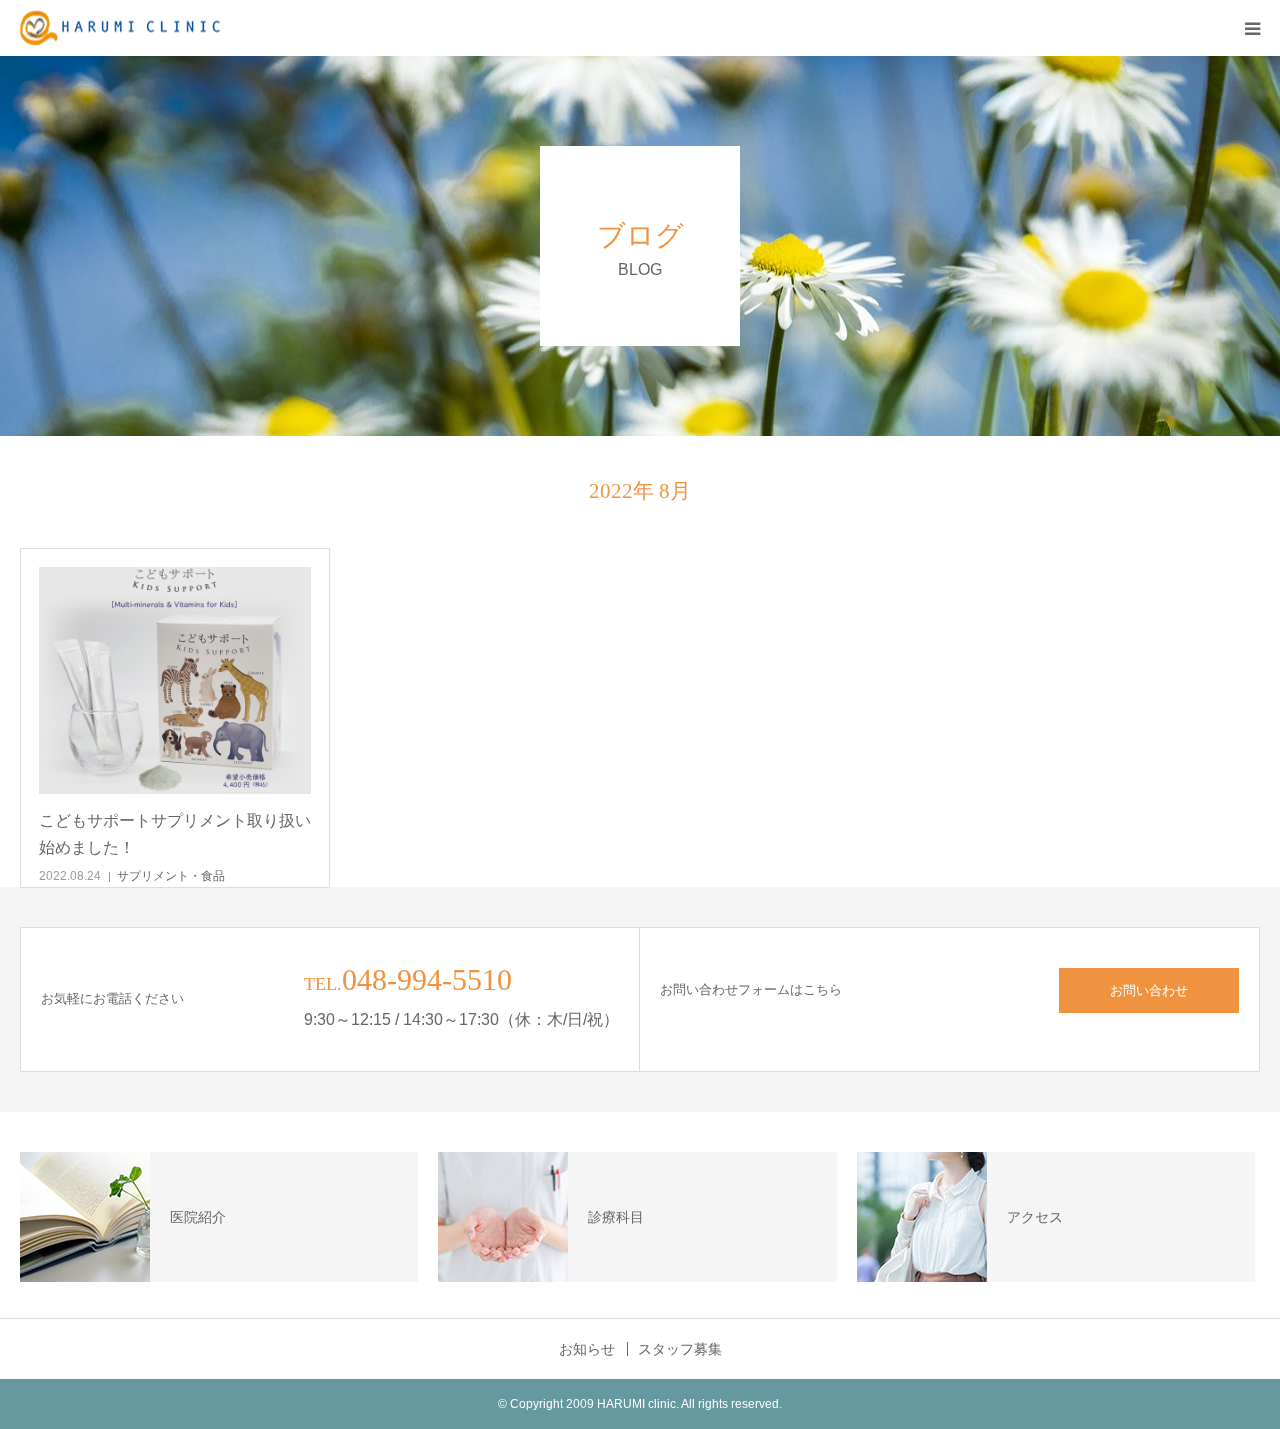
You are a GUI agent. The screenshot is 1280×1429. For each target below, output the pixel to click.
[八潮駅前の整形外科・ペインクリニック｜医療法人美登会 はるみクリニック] (120, 28)
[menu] (1252, 28)
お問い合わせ (1149, 990)
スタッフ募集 (680, 1349)
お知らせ (587, 1349)
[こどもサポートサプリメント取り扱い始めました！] (175, 680)
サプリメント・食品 (171, 876)
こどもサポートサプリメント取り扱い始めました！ (175, 834)
